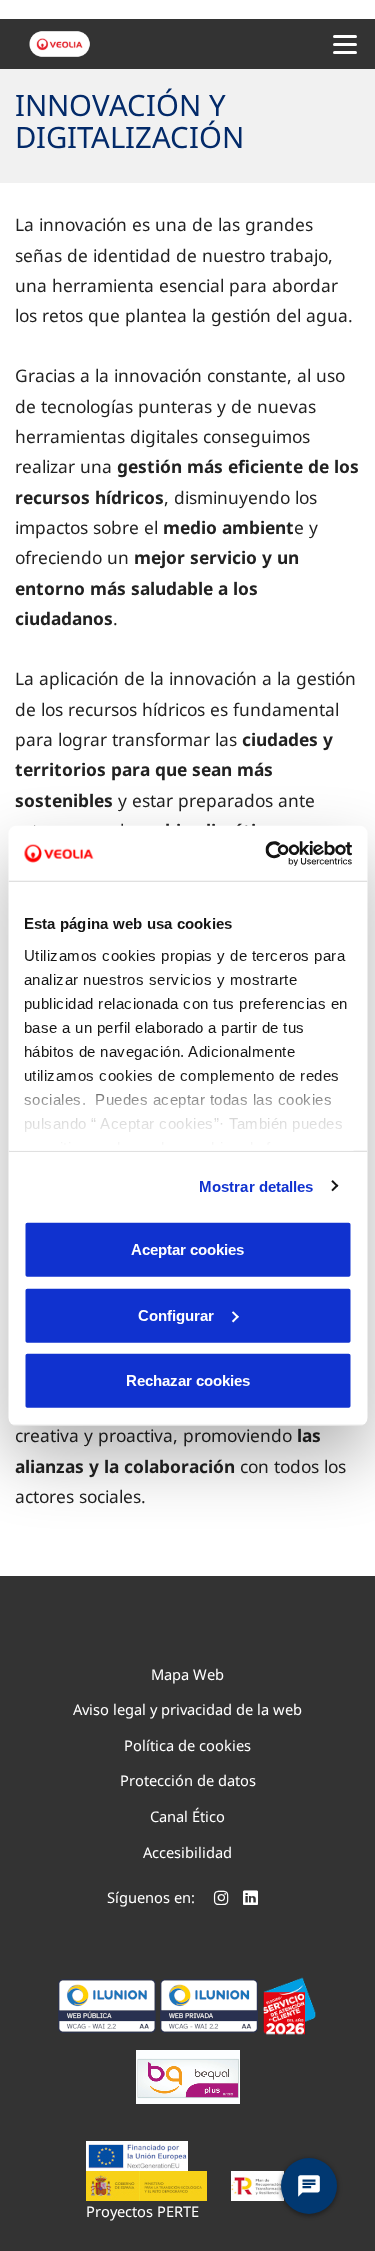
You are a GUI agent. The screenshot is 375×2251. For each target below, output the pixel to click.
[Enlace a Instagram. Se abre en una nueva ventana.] (221, 1900)
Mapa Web (187, 1674)
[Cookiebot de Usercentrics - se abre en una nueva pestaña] (267, 853)
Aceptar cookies (187, 1249)
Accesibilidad (187, 1852)
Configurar (176, 1314)
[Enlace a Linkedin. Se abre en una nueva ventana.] (250, 1900)
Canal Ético (187, 1816)
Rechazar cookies (188, 1380)
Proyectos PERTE (142, 2211)
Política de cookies (187, 1745)
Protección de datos (188, 1780)
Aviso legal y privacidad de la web (187, 1709)
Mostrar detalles (256, 1185)
